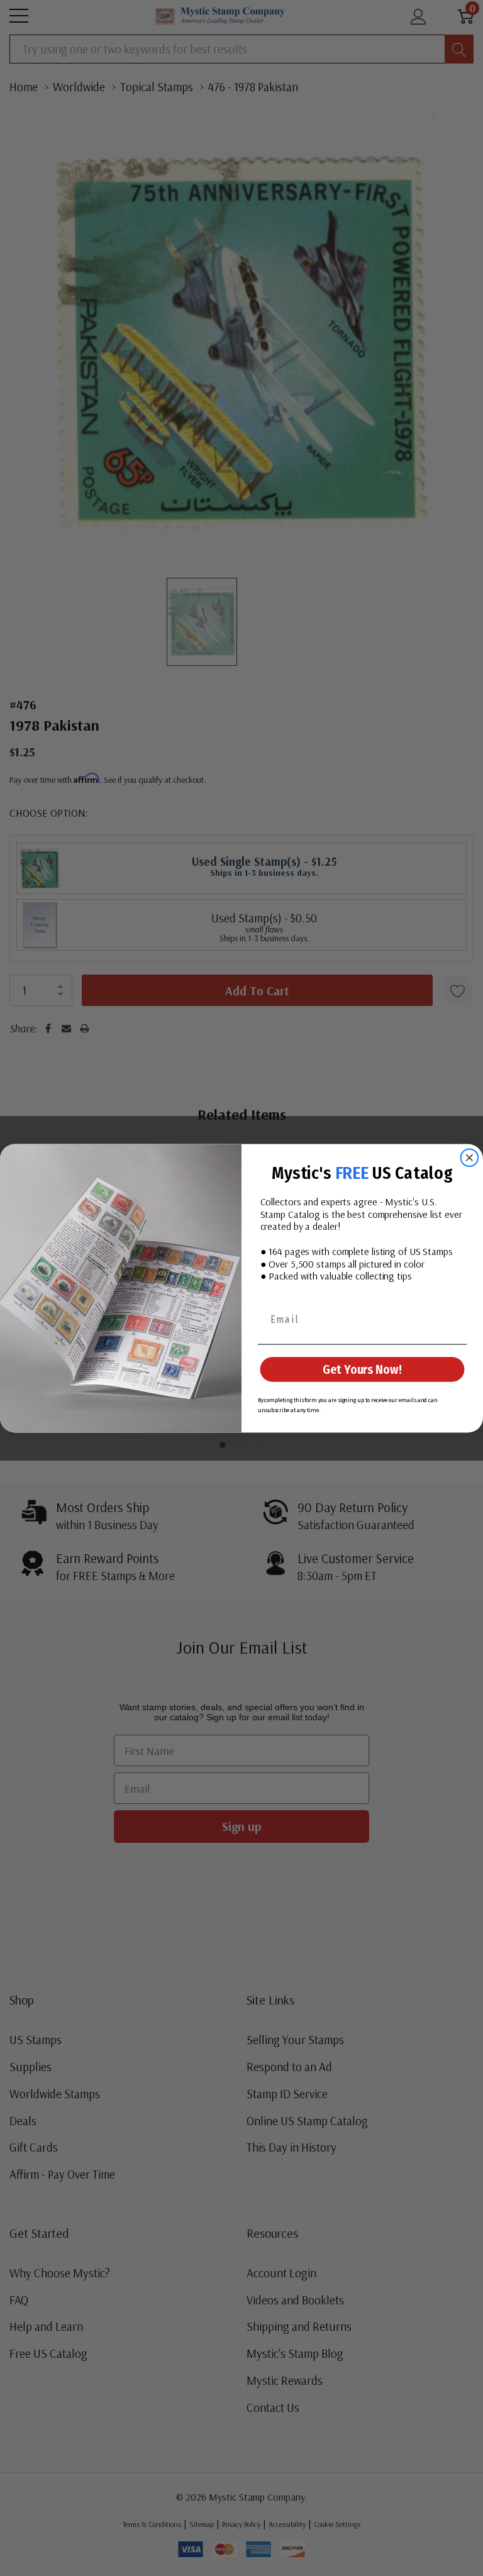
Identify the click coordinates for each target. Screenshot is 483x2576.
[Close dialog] (470, 1158)
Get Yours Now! (362, 1369)
